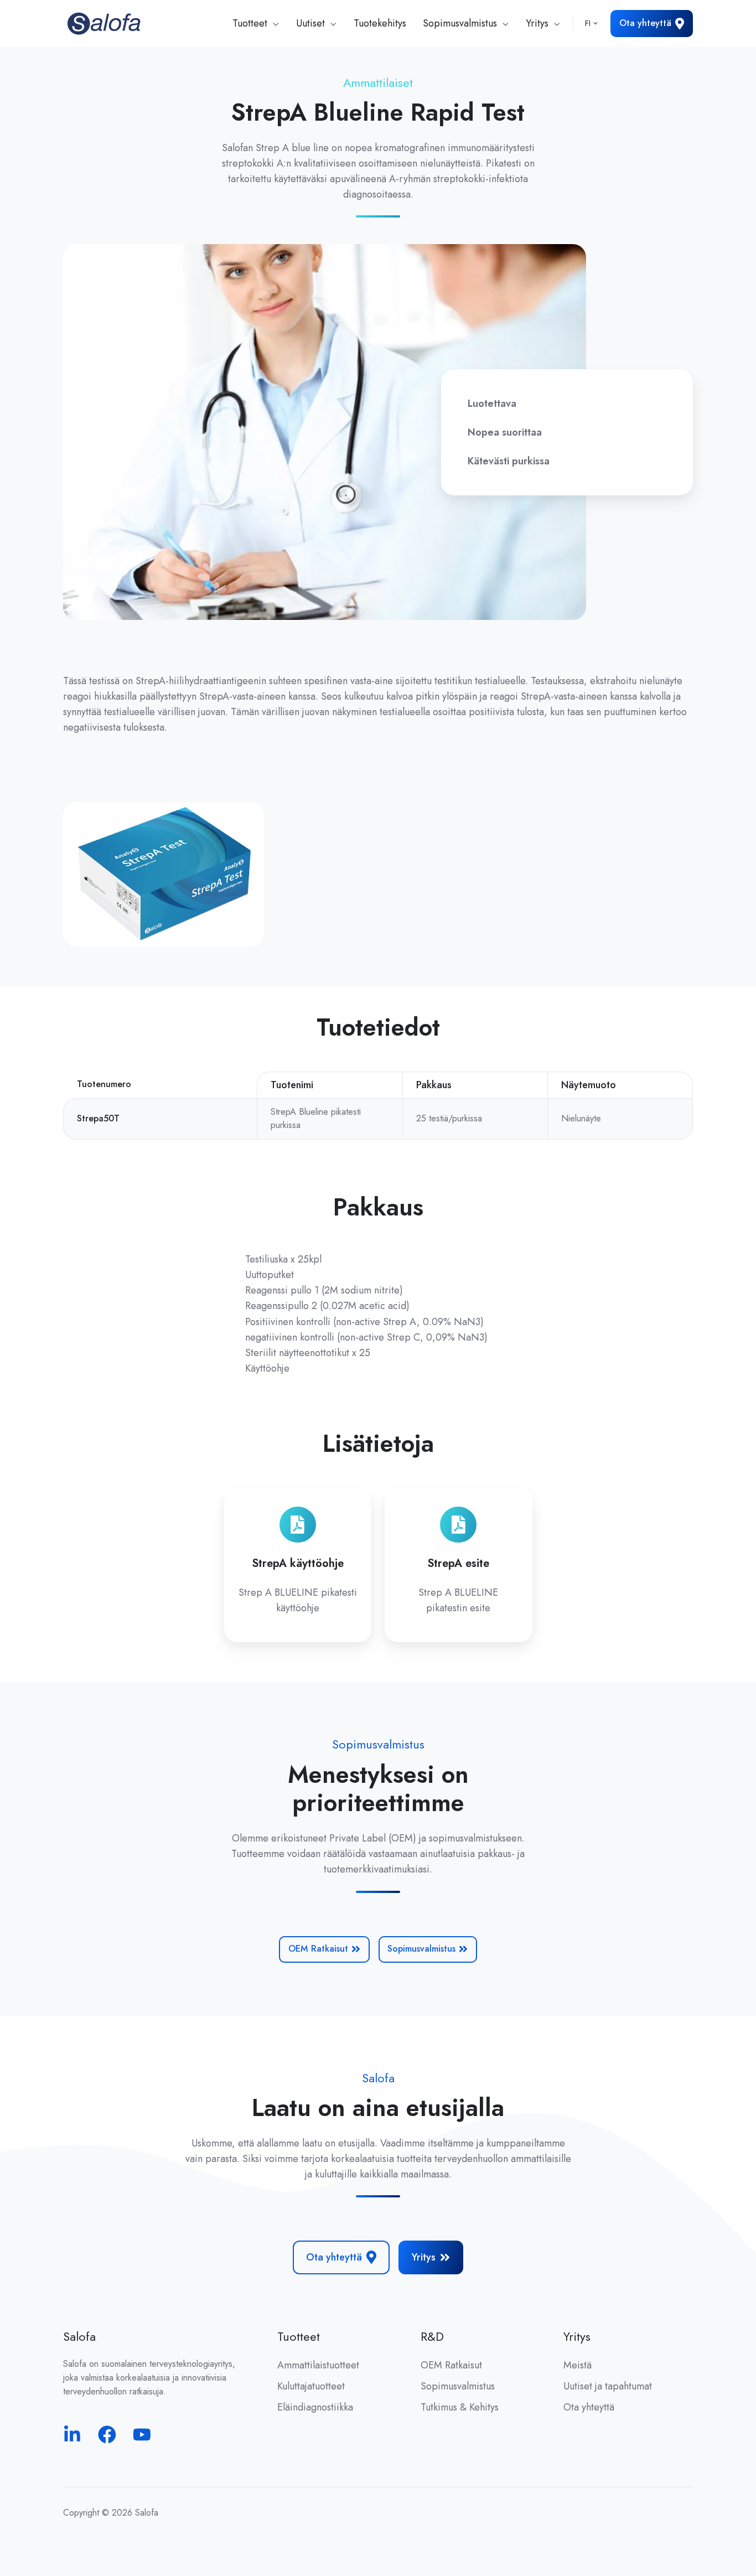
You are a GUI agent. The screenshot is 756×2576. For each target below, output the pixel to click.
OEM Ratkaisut (318, 1949)
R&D (432, 2337)
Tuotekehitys (380, 23)
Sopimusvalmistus (460, 23)
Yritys (537, 23)
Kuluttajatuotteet (311, 2386)
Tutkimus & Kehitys (460, 2407)
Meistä (578, 2365)
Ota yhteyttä (645, 23)
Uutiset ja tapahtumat (608, 2386)
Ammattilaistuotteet (318, 2365)
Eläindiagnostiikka (315, 2407)
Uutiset (310, 23)
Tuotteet (250, 23)
